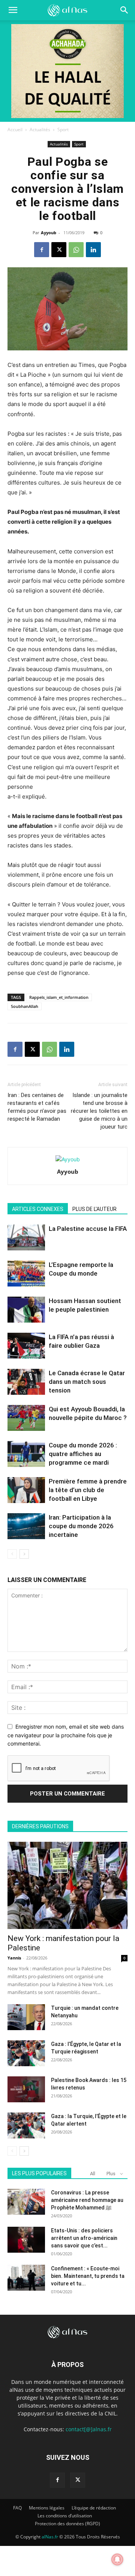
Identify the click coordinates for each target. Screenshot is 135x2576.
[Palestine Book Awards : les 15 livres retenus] (26, 2089)
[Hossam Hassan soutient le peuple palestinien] (26, 1310)
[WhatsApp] (76, 250)
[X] (59, 250)
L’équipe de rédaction (94, 2508)
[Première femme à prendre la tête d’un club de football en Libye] (26, 1490)
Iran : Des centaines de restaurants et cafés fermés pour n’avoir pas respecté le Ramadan (37, 1107)
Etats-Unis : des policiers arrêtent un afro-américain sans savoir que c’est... (84, 2238)
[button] (124, 10)
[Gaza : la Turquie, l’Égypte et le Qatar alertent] (26, 2125)
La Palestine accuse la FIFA (88, 1229)
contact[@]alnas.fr (89, 2429)
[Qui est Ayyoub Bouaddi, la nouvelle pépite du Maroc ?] (26, 1418)
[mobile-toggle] (13, 10)
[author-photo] (68, 1159)
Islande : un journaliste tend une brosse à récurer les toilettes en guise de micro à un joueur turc (99, 1111)
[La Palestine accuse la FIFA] (26, 1237)
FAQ (17, 2508)
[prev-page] (12, 1554)
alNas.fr (50, 2537)
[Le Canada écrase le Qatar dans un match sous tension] (26, 1382)
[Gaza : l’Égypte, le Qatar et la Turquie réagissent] (26, 2053)
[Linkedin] (93, 250)
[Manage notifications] (117, 2559)
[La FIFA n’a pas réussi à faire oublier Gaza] (26, 1346)
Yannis (14, 1958)
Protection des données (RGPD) (67, 2524)
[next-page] (24, 1554)
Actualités (40, 130)
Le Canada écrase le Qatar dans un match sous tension (87, 1382)
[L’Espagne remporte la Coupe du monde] (26, 1274)
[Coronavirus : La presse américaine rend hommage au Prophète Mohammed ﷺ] (26, 2202)
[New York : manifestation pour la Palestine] (67, 1885)
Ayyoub (49, 233)
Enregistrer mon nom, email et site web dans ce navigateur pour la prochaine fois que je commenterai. (66, 1735)
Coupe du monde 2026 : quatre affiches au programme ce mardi (83, 1454)
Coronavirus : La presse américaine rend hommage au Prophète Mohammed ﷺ (87, 2200)
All (93, 2174)
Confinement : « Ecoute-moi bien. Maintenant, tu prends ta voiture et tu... (88, 2276)
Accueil (15, 130)
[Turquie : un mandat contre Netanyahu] (26, 2017)
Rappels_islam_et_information (59, 997)
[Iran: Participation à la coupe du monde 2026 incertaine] (26, 1526)
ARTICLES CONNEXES (38, 1209)
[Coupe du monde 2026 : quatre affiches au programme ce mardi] (26, 1454)
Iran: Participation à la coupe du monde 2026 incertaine (81, 1526)
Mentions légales (47, 2508)
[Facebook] (42, 250)
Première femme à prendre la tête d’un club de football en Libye (88, 1490)
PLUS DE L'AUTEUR (94, 1209)
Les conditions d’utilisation (65, 2516)
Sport (63, 130)
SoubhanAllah (25, 1006)
